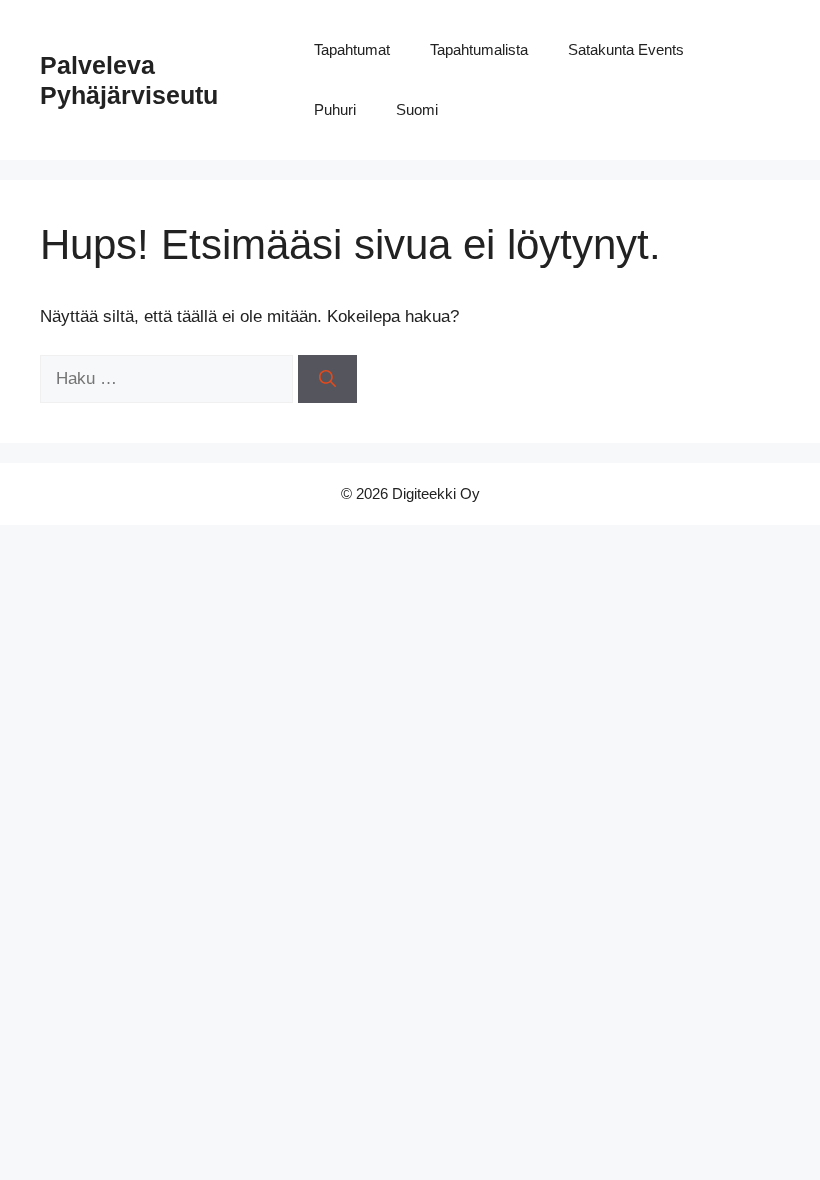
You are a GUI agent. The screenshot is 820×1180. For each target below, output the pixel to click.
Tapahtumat (352, 49)
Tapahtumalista (479, 49)
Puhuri (335, 109)
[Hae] (327, 379)
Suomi (417, 109)
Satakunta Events (626, 49)
